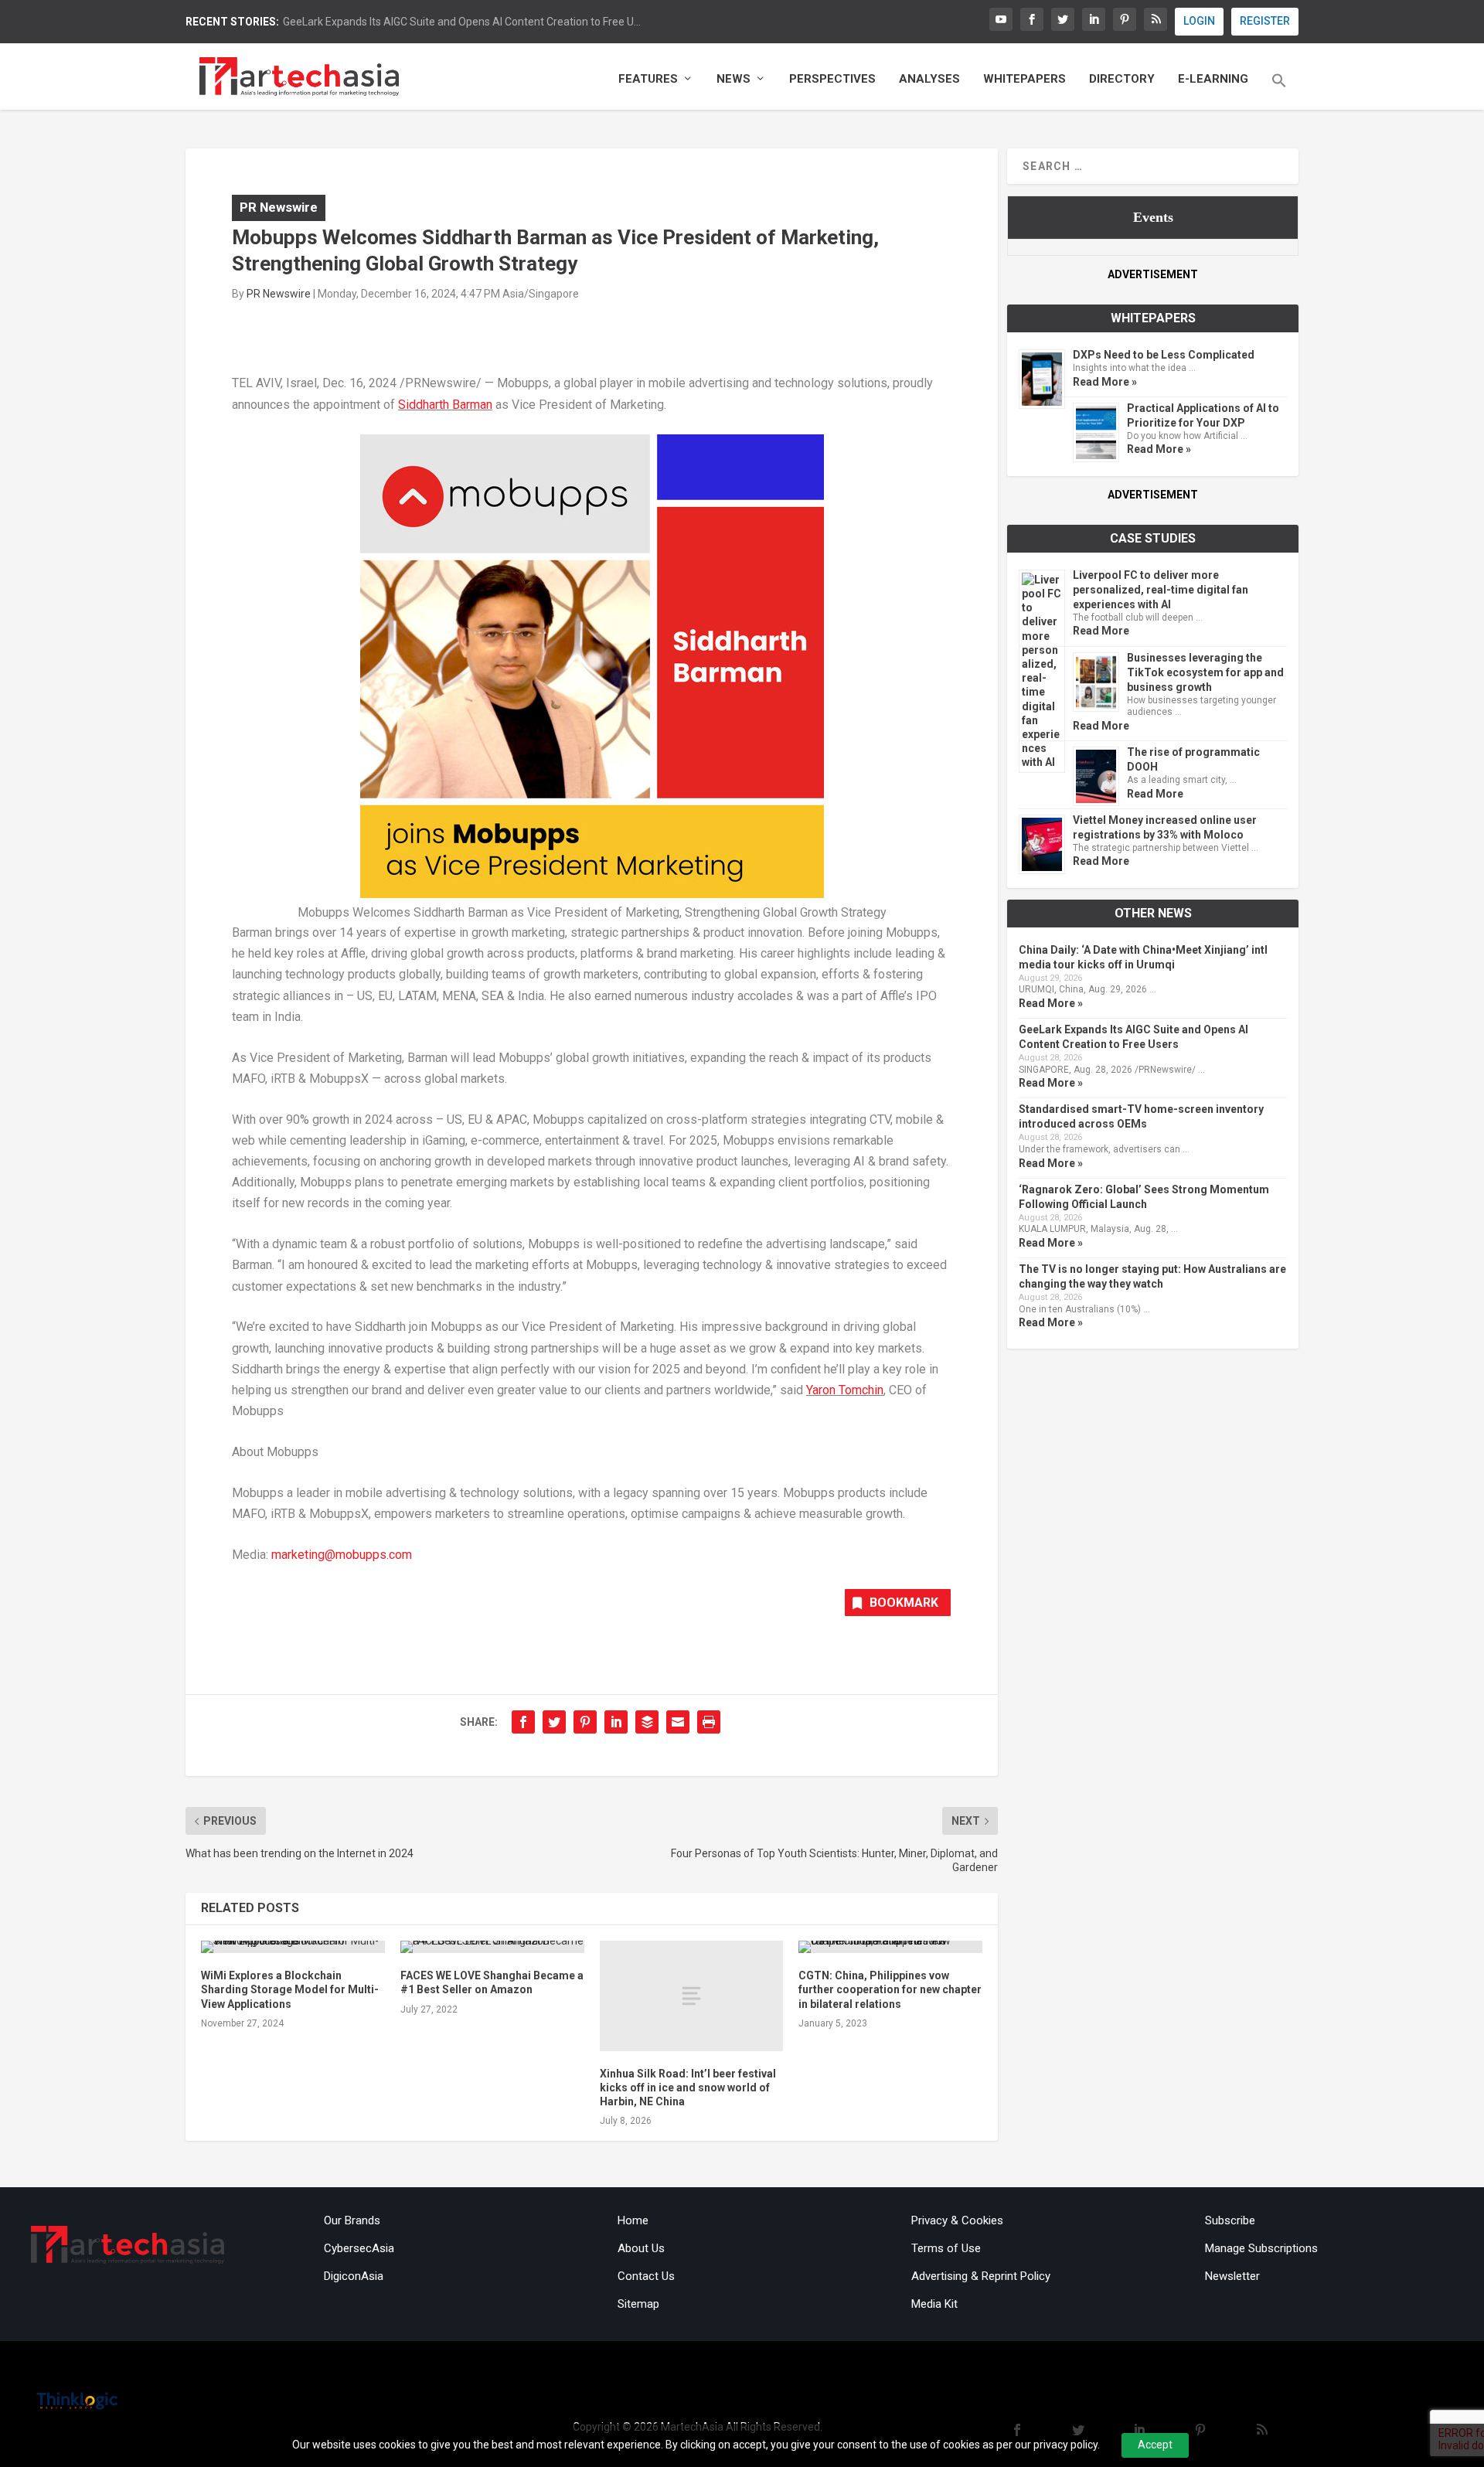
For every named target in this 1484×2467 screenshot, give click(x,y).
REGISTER (1265, 21)
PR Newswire (279, 207)
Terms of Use (946, 2248)
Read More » (1105, 382)
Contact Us (646, 2276)
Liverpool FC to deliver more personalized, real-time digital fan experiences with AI (1161, 590)
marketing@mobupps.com (342, 1555)
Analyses (929, 79)
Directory (1122, 79)
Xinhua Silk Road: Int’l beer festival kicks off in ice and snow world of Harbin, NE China (688, 2088)
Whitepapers (1025, 79)
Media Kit (934, 2304)
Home (633, 2220)
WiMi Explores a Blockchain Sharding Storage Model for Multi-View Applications (290, 1989)
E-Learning (1213, 79)
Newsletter (1232, 2276)
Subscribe (1230, 2220)
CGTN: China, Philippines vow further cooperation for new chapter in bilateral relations (890, 1989)
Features (648, 79)
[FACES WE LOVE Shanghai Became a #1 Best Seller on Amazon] (492, 1947)
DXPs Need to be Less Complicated (1164, 355)
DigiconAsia (354, 2276)
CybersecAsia (359, 2248)
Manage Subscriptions (1261, 2248)
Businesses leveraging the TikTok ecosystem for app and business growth (1205, 672)
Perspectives (832, 79)
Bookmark (904, 1603)
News (733, 79)
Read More (1101, 631)
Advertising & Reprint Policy (981, 2276)
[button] (1279, 91)
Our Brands (352, 2220)
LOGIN (1199, 21)
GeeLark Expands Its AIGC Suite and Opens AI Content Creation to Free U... (462, 22)
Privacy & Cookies (957, 2220)
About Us (641, 2248)
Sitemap (638, 2304)
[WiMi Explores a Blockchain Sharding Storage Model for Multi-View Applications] (293, 1947)
